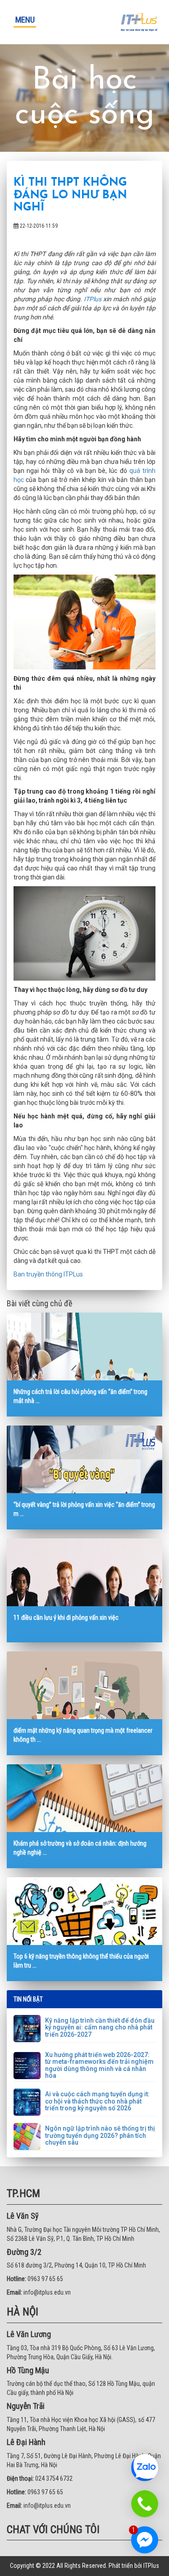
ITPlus (93, 299)
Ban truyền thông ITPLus (48, 1274)
